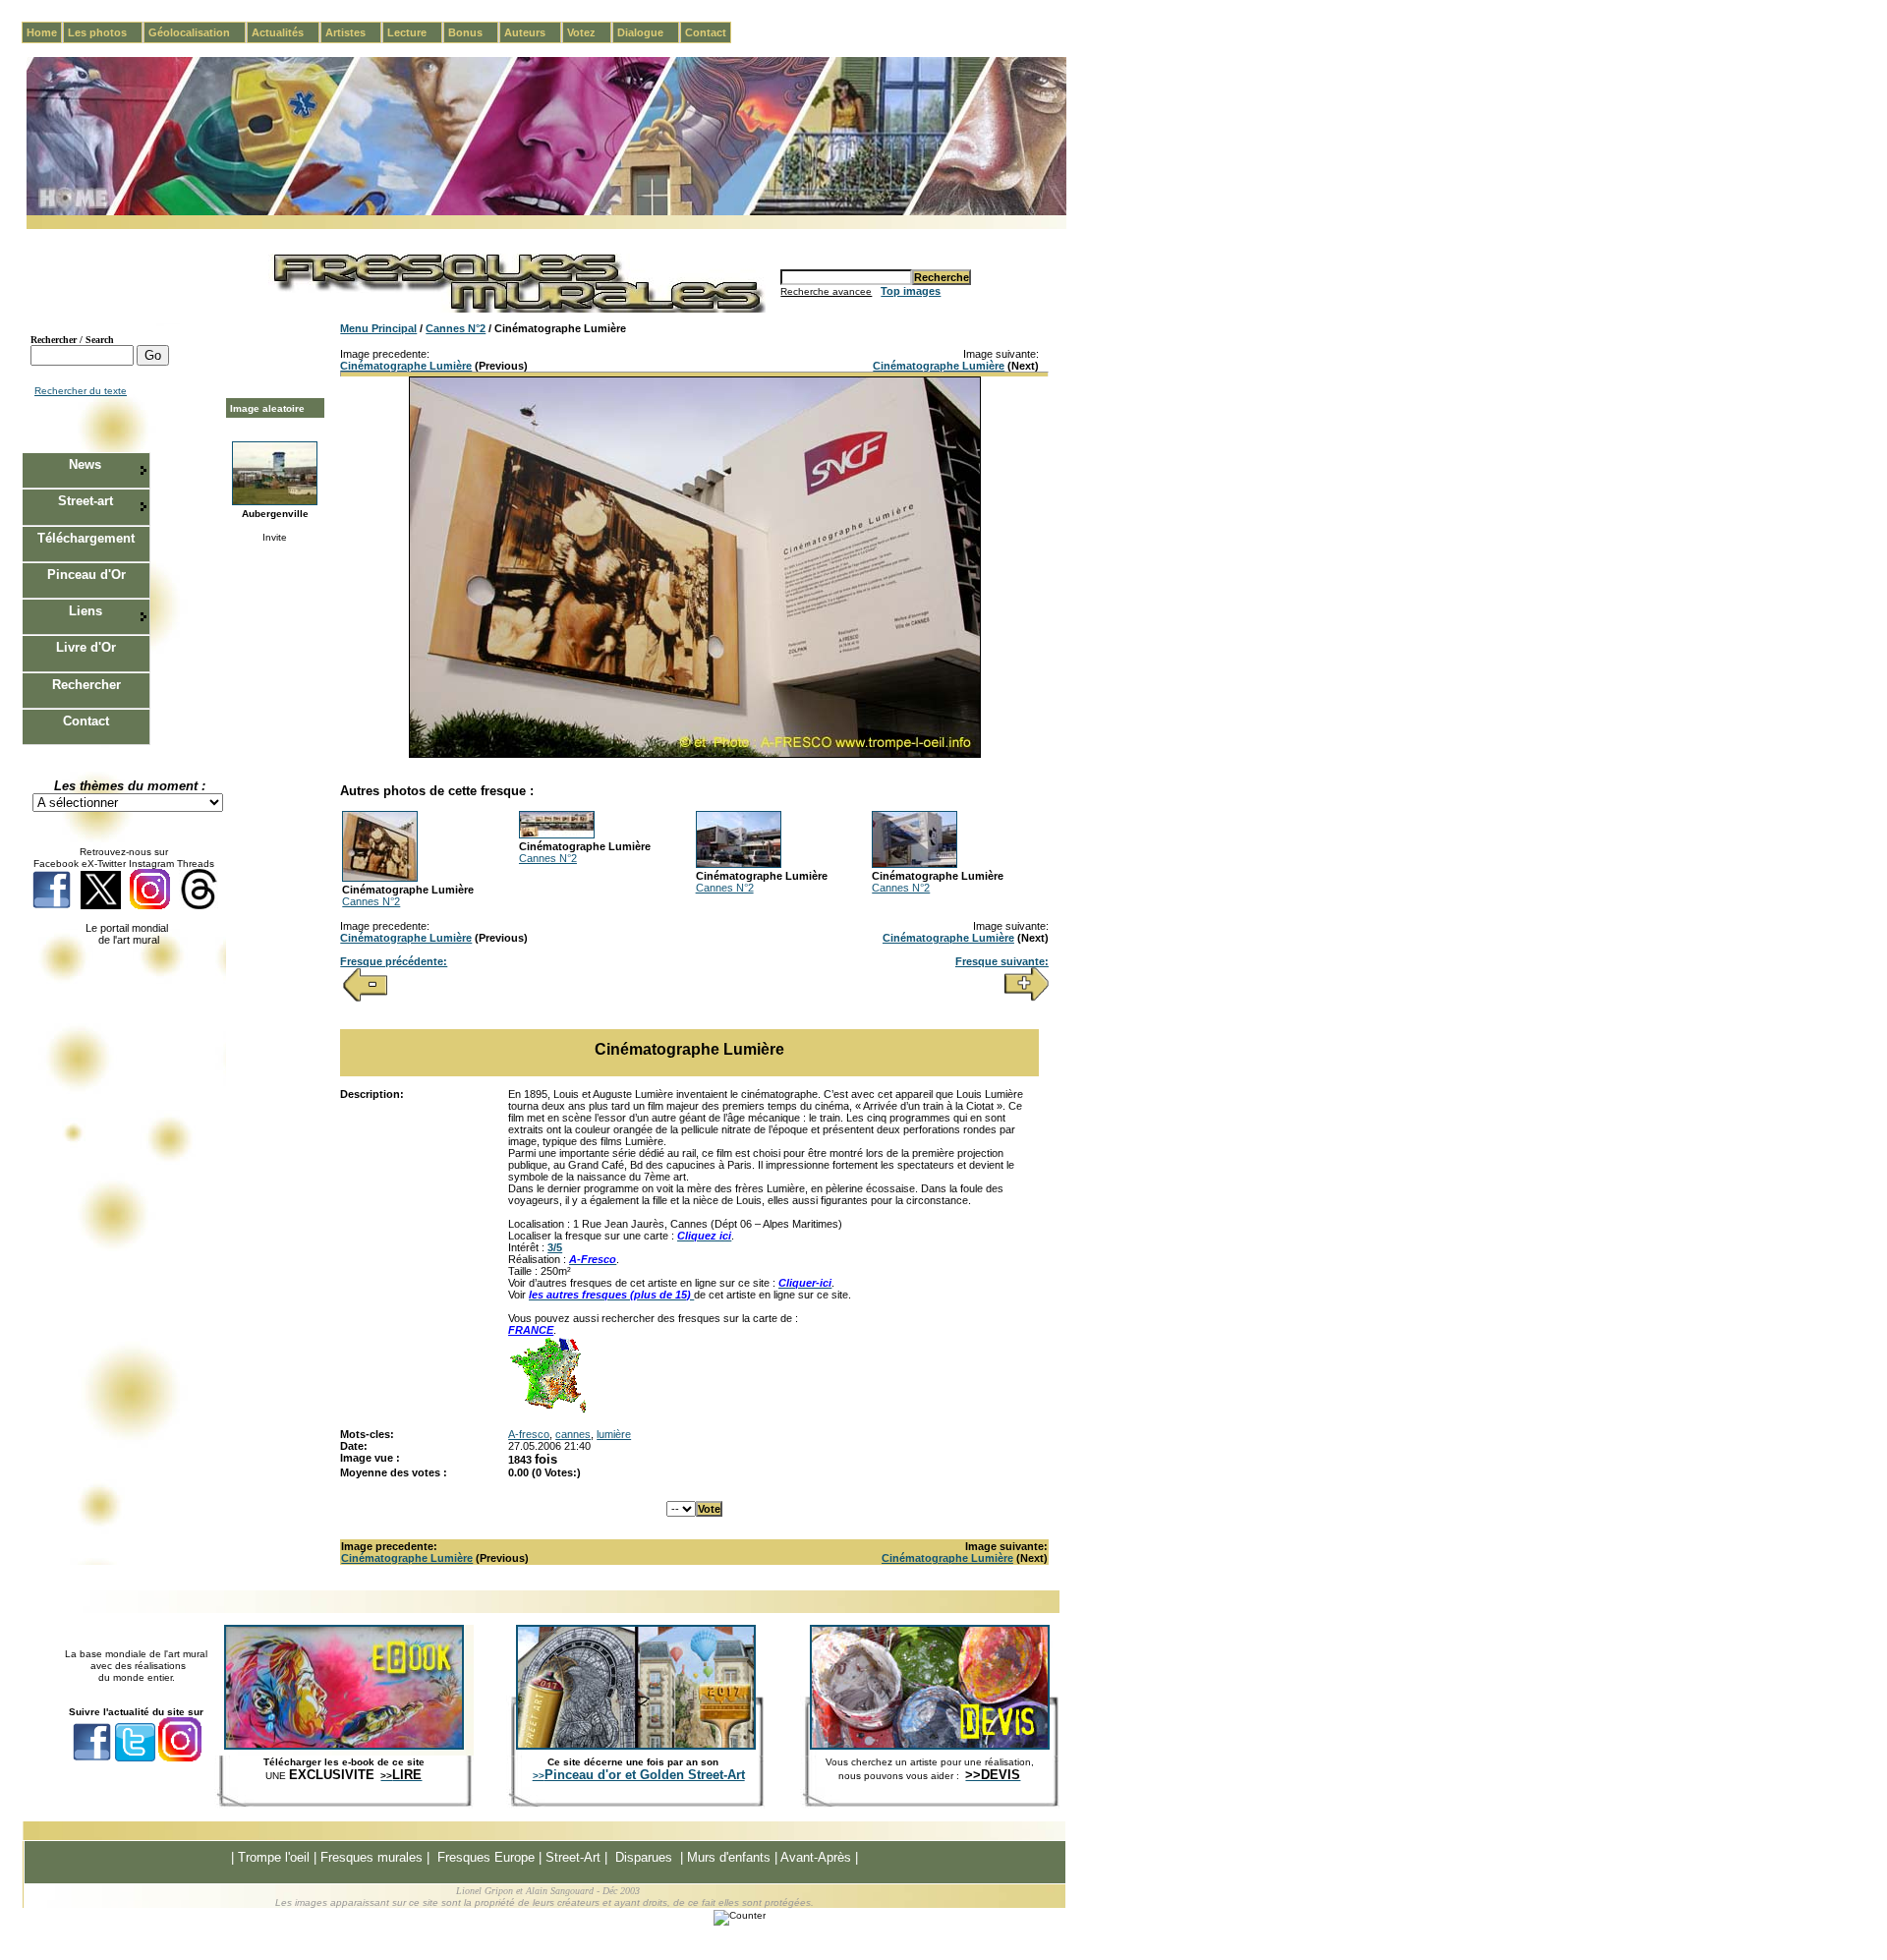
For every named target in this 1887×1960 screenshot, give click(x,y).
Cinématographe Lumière (406, 366)
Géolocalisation (197, 32)
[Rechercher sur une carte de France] (547, 1411)
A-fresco (529, 1434)
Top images (911, 291)
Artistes (353, 32)
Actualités (286, 32)
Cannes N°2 (456, 328)
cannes (573, 1434)
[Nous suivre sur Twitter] (101, 906)
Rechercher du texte (81, 391)
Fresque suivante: (1002, 961)
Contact (706, 32)
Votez (589, 32)
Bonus (473, 32)
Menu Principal (378, 328)
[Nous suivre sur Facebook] (52, 906)
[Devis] (930, 1746)
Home (42, 32)
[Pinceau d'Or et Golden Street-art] (636, 1746)
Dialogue (648, 32)
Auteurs (533, 32)
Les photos (105, 32)
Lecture (415, 32)
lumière (614, 1434)
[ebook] (344, 1746)
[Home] (546, 212)
